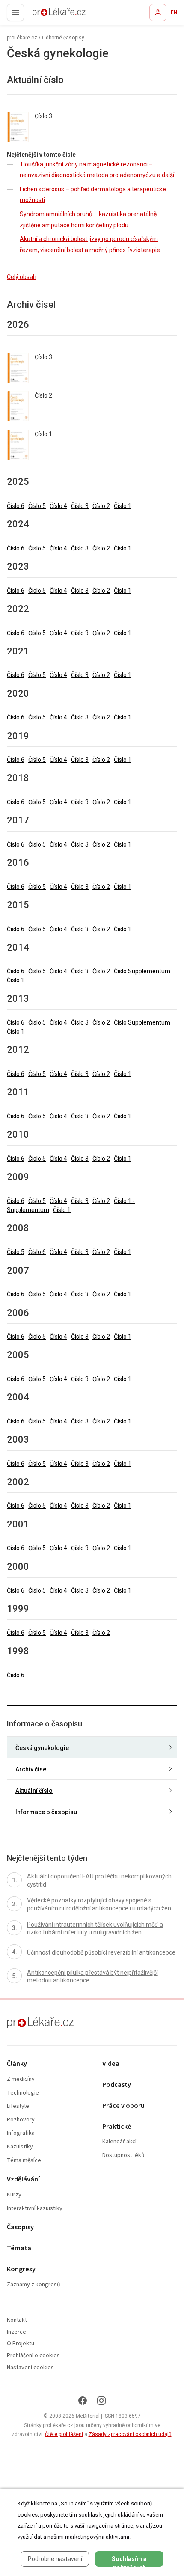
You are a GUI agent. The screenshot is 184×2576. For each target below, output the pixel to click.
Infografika (21, 2133)
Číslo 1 (123, 506)
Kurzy (14, 2195)
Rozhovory (21, 2120)
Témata (19, 2248)
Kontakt (17, 2320)
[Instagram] (101, 2401)
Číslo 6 (16, 506)
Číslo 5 (37, 506)
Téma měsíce (24, 2161)
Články (17, 2064)
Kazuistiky (20, 2147)
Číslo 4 (58, 506)
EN (174, 12)
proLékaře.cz (43, 15)
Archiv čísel (32, 1769)
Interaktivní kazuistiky (35, 2209)
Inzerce (16, 2332)
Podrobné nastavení (55, 2559)
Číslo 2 (101, 506)
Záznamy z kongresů (34, 2285)
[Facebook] (83, 2401)
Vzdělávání (23, 2179)
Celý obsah (22, 277)
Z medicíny (21, 2079)
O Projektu (21, 2344)
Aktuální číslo (34, 1791)
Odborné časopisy (63, 38)
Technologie (23, 2093)
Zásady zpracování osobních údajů (130, 2434)
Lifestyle (18, 2106)
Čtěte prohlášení (64, 2434)
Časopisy (20, 2227)
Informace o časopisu (46, 1812)
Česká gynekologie (42, 1748)
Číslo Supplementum (142, 971)
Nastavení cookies (30, 2368)
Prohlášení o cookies (33, 2356)
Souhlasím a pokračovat (129, 2561)
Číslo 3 (80, 506)
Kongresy (21, 2269)
